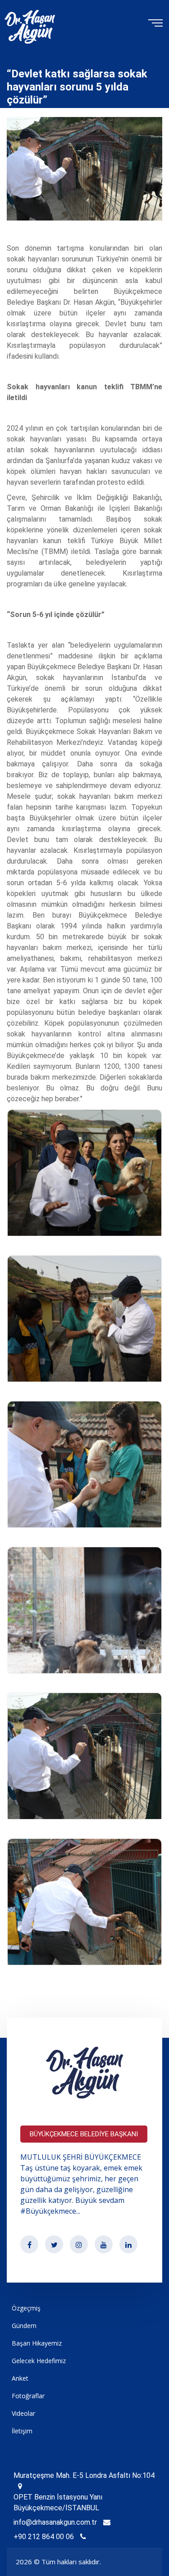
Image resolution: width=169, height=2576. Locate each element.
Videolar (23, 2413)
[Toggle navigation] (154, 22)
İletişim (22, 2431)
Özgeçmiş (26, 2308)
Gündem (24, 2326)
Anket (20, 2378)
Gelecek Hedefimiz (39, 2361)
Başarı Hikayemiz (37, 2343)
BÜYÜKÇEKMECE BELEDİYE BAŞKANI (84, 2134)
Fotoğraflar (28, 2396)
